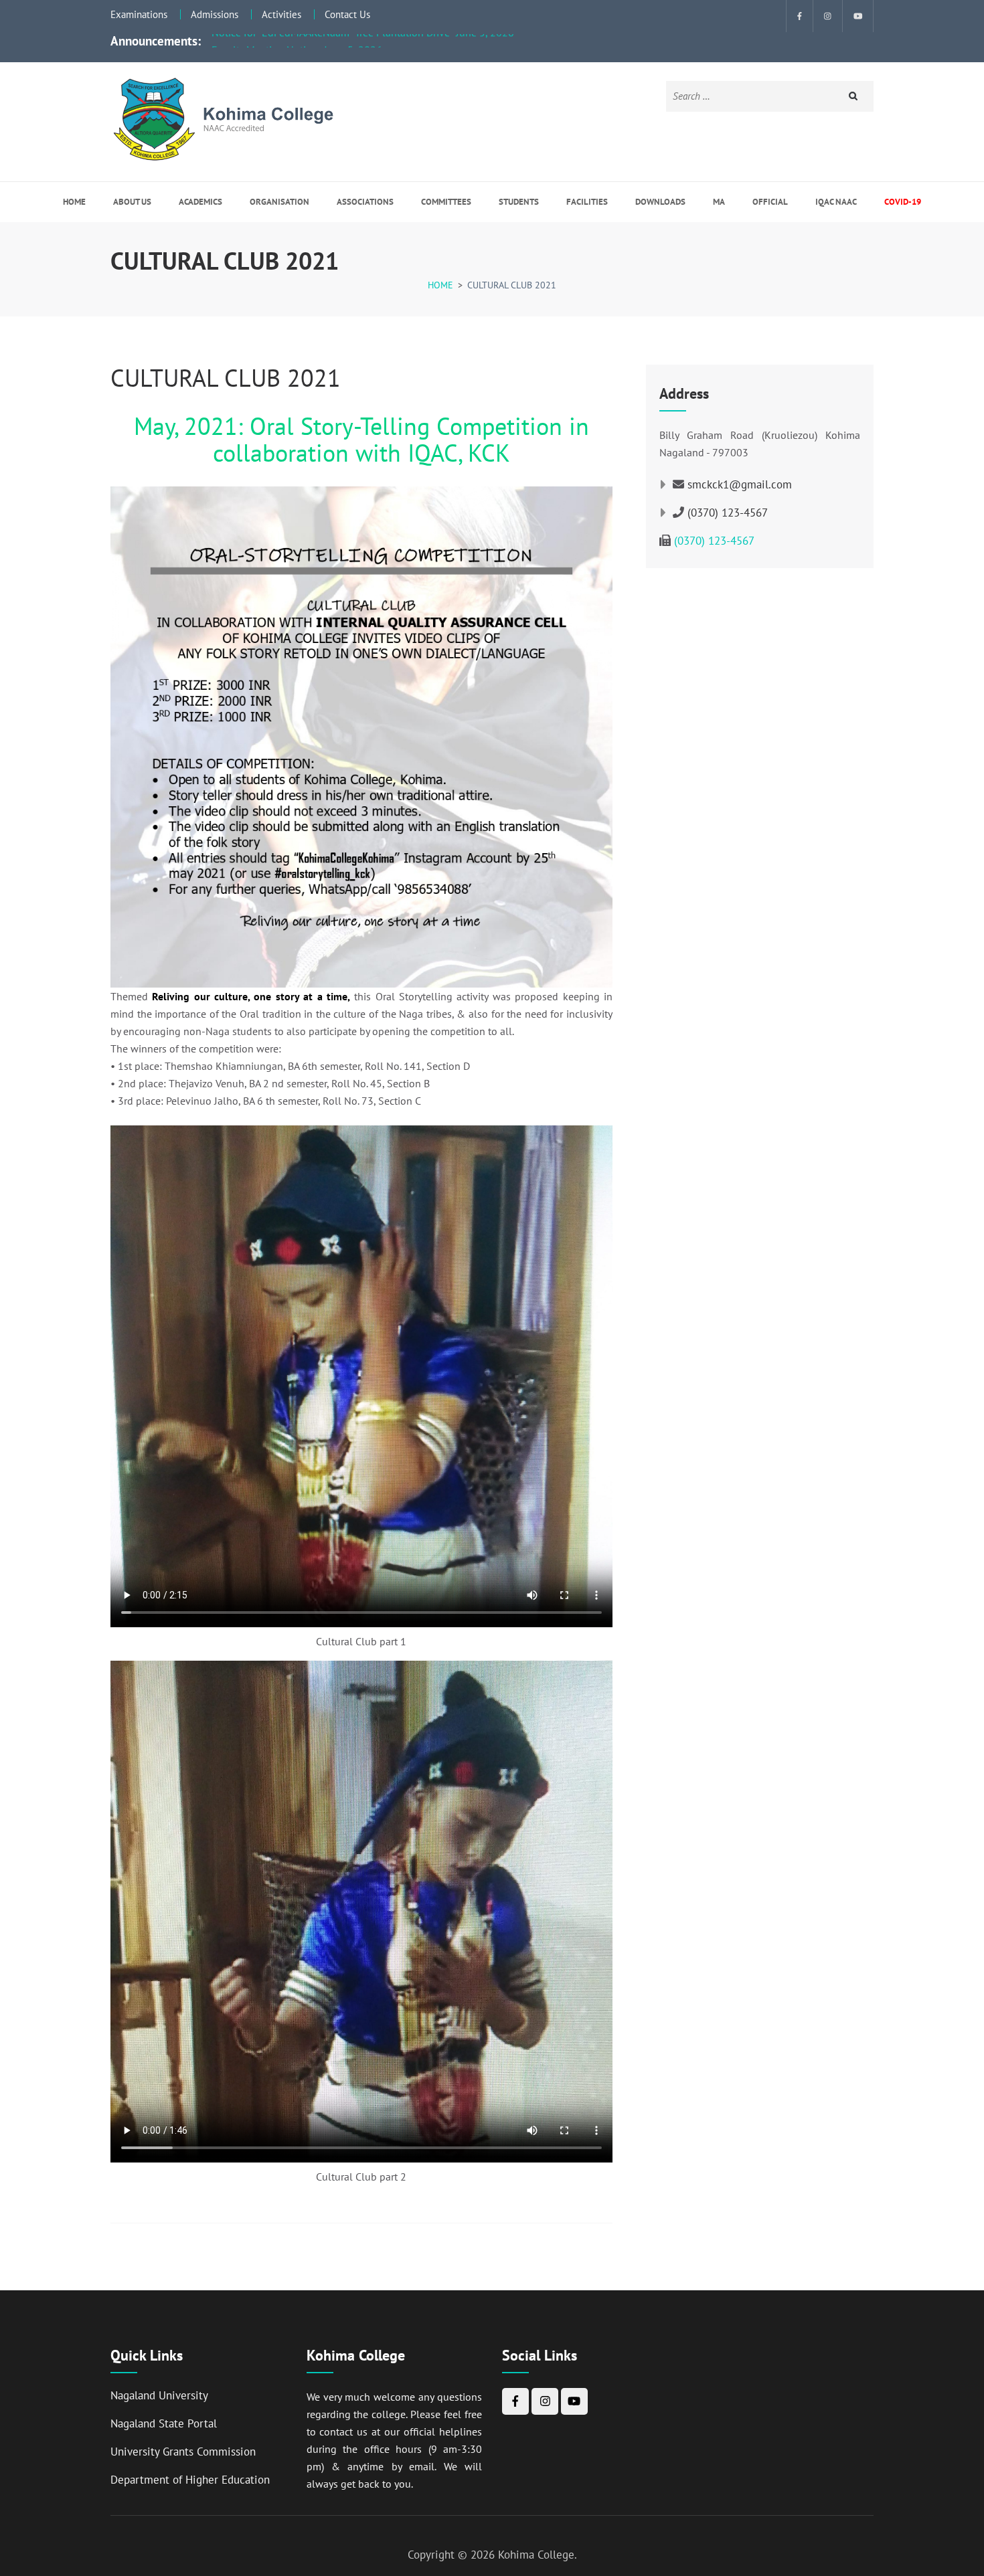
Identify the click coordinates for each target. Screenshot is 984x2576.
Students (519, 202)
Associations (365, 202)
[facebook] (800, 16)
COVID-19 (903, 202)
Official (770, 202)
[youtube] (858, 16)
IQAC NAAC (836, 202)
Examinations (139, 14)
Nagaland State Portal (164, 2423)
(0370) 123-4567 (728, 513)
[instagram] (828, 16)
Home (74, 202)
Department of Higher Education (190, 2480)
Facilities (587, 202)
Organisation (279, 202)
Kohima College (536, 2555)
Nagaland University (159, 2395)
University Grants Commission (183, 2452)
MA (719, 202)
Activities (281, 14)
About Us (132, 202)
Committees (446, 202)
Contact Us (347, 14)
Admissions (215, 14)
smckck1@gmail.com (740, 484)
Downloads (660, 202)
